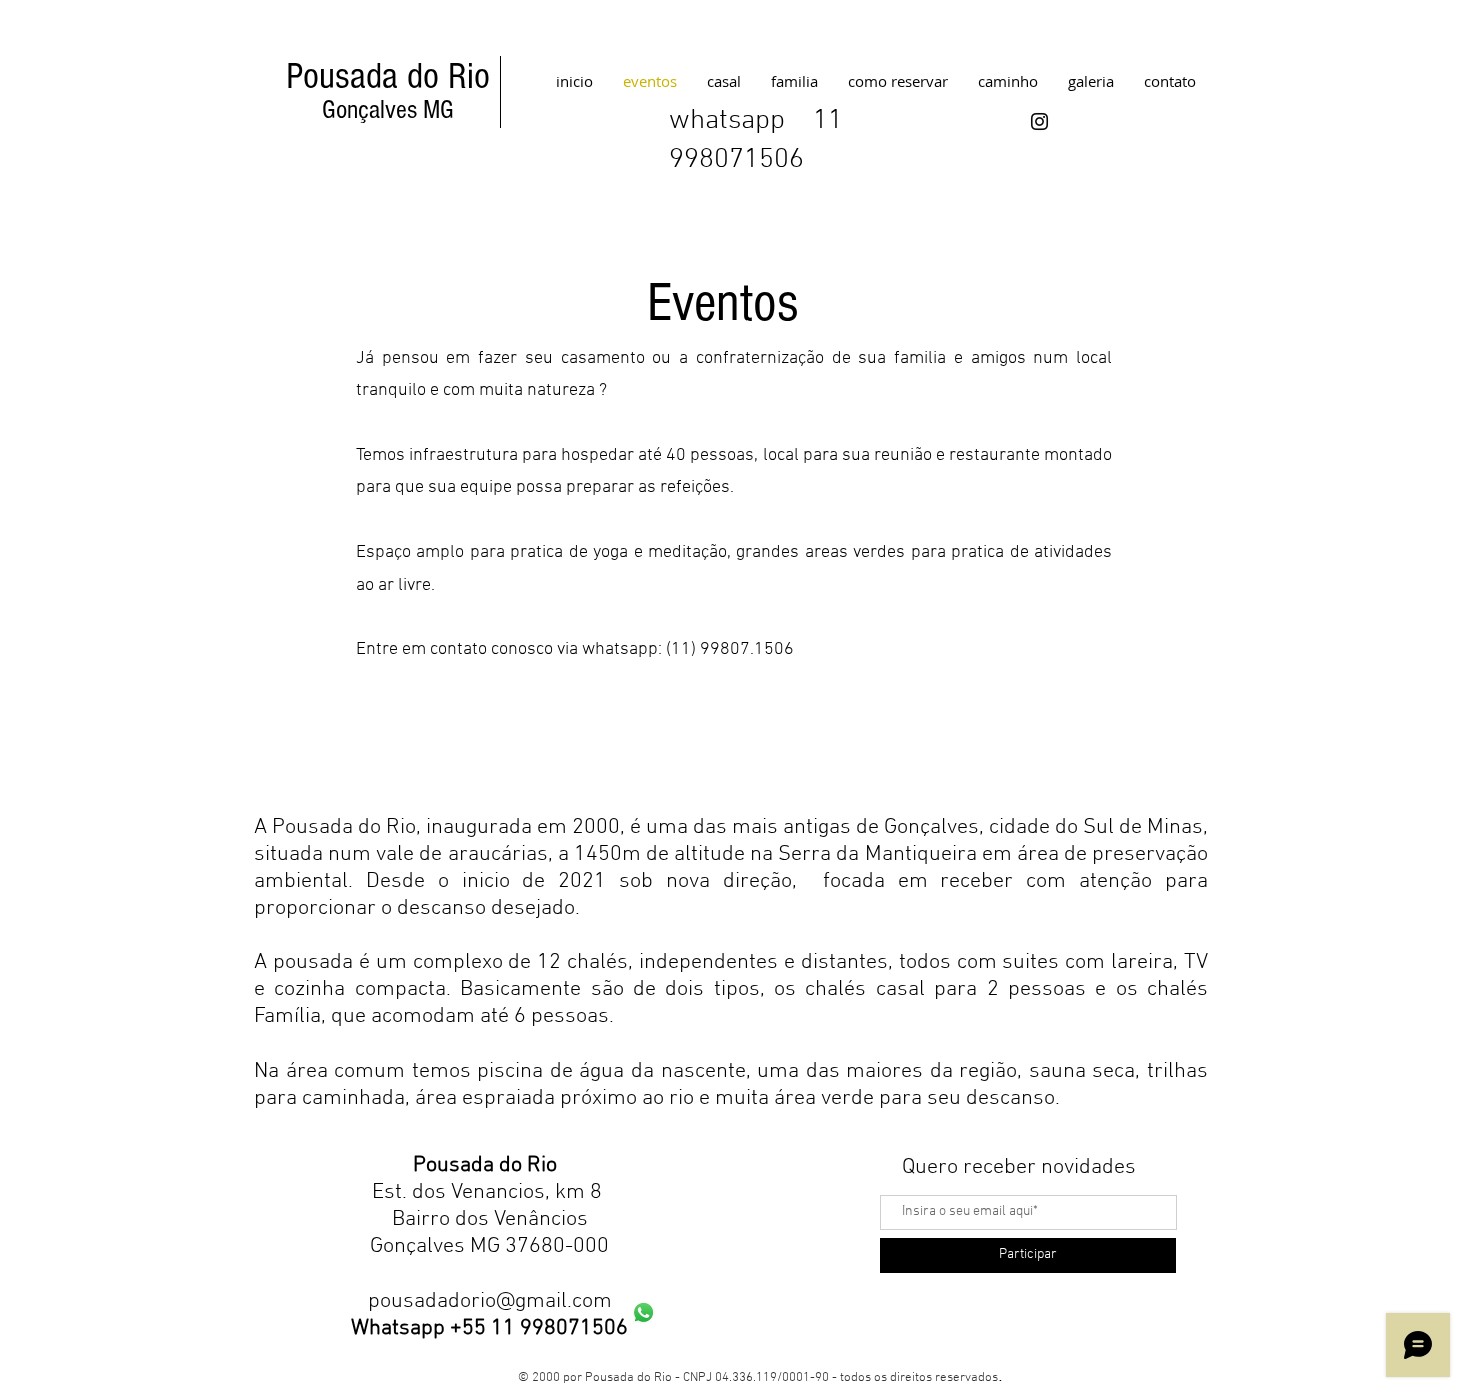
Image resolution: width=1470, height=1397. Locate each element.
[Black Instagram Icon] (1039, 121)
